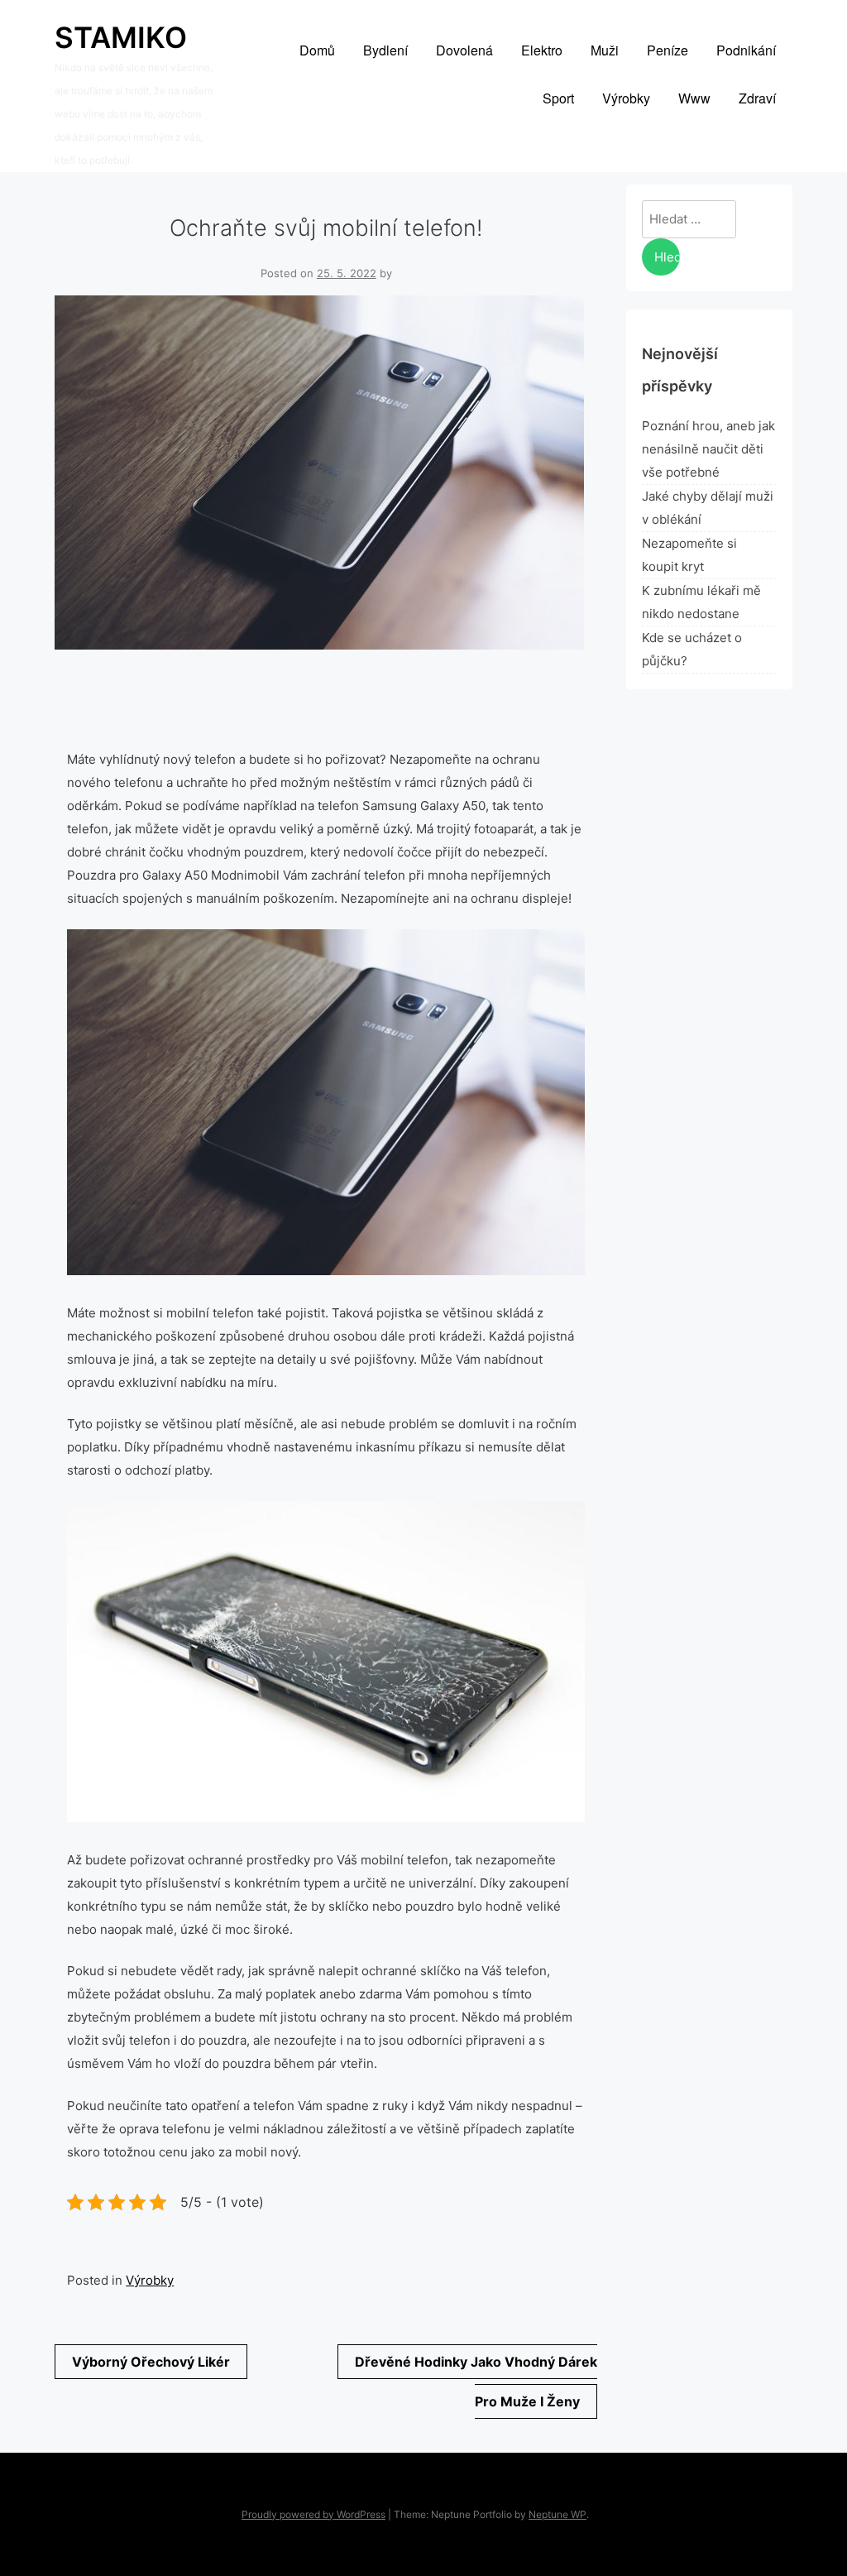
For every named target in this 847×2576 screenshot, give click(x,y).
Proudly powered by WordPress (313, 2514)
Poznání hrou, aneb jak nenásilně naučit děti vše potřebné (708, 449)
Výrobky (150, 2280)
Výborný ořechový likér (151, 2362)
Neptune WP (557, 2514)
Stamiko (121, 37)
